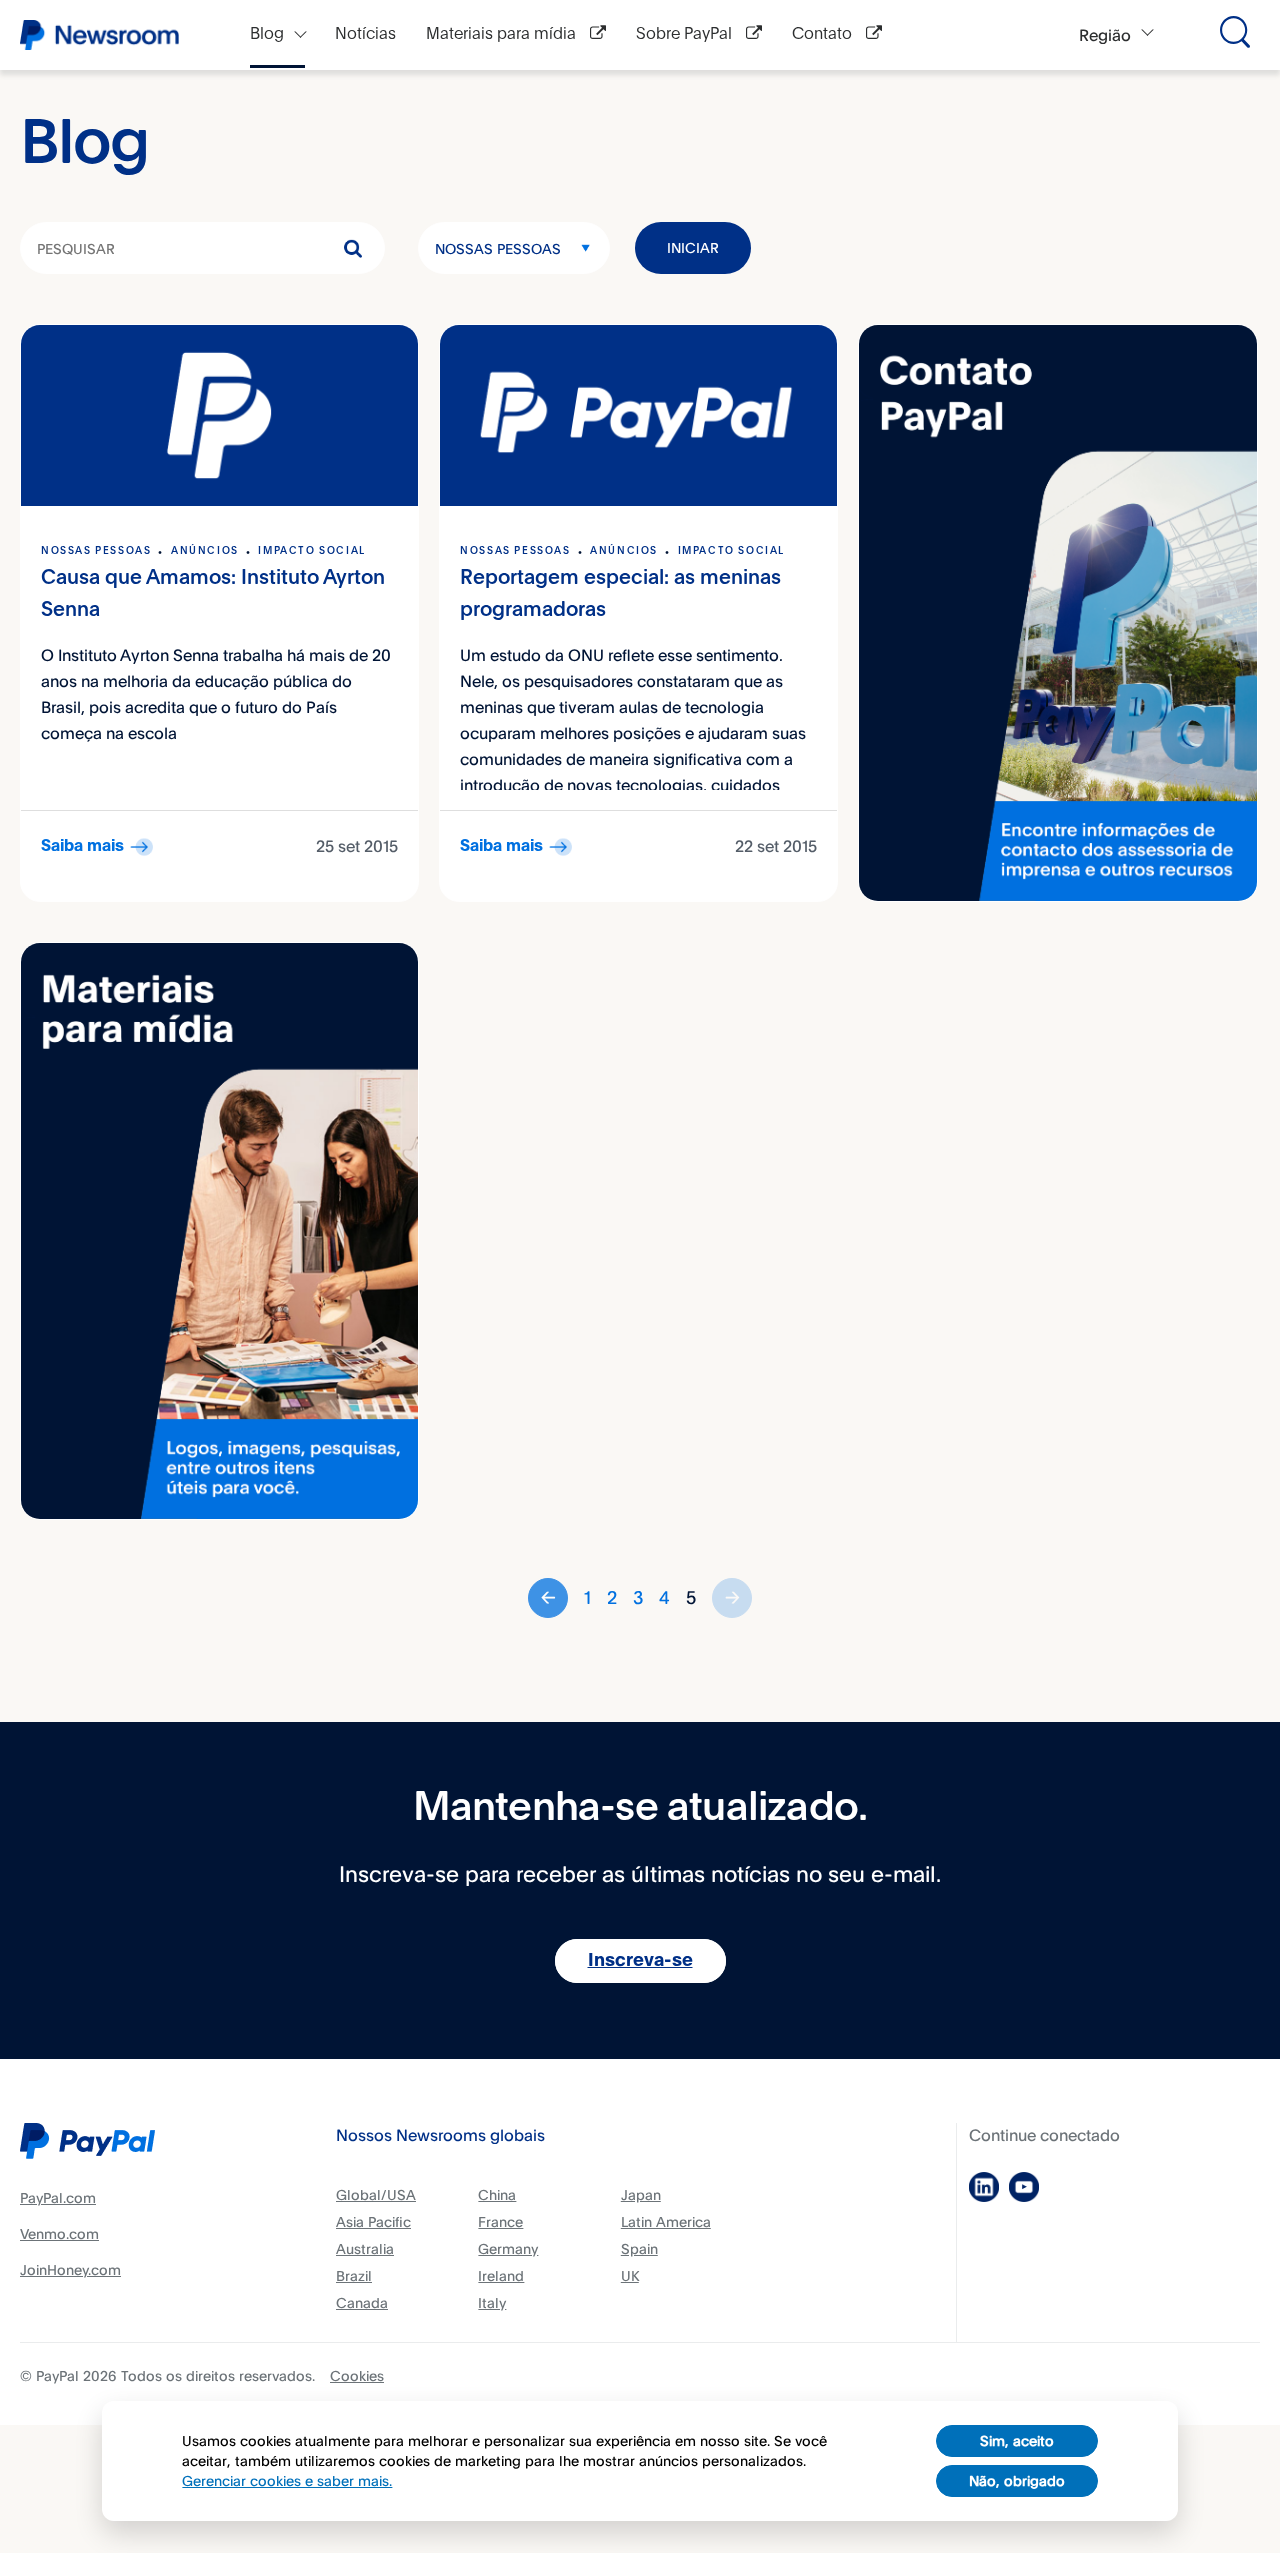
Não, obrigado (1017, 2480)
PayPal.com (58, 2197)
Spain (639, 2248)
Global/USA (376, 2194)
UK (630, 2275)
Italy (492, 2302)
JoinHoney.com (70, 2269)
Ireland (501, 2275)
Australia (365, 2248)
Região (1105, 35)
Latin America (666, 2221)
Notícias (365, 34)
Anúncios (205, 551)
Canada (362, 2302)
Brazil (354, 2275)
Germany (508, 2248)
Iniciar (693, 247)
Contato (824, 34)
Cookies (357, 2375)
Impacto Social (311, 551)
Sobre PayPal (686, 34)
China (497, 2194)
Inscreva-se (640, 1961)
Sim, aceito (1017, 2440)
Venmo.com (59, 2233)
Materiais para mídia (503, 34)
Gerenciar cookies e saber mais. (287, 2480)
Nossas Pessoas (498, 248)
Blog (267, 34)
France (500, 2221)
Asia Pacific (373, 2221)
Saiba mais (82, 846)
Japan (641, 2194)
